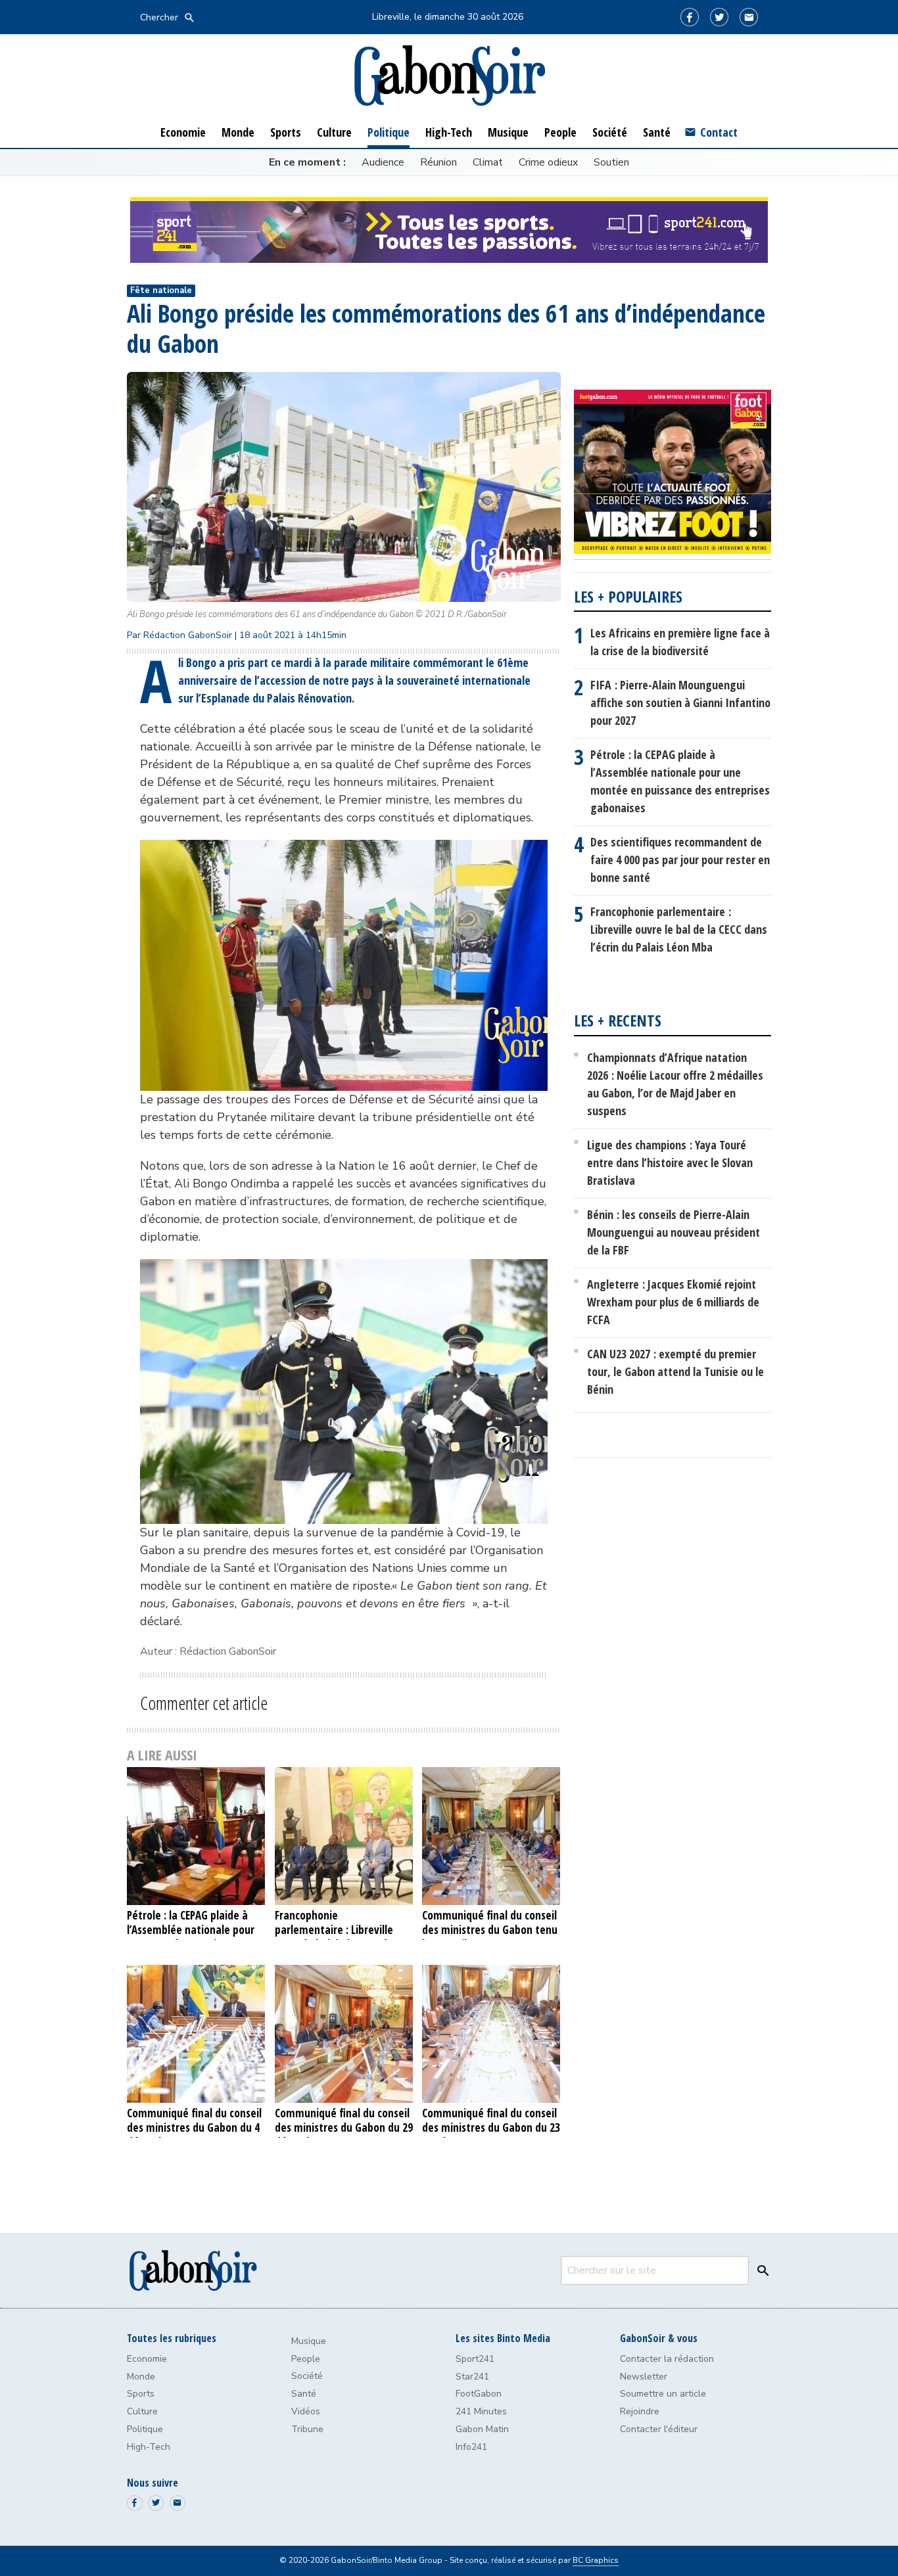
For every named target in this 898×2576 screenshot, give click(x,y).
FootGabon (479, 2394)
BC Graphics (596, 2560)
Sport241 (475, 2359)
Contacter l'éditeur (659, 2429)
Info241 (471, 2447)
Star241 (472, 2377)
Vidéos (306, 2411)
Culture (142, 2411)
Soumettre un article (663, 2394)
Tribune (307, 2429)
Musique (309, 2341)
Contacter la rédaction (667, 2359)
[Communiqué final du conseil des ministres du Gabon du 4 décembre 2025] (196, 2034)
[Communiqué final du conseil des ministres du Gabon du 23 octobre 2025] (491, 2034)
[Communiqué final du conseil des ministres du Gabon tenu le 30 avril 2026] (491, 1836)
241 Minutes (481, 2411)
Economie (147, 2359)
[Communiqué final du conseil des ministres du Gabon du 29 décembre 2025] (344, 2034)
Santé (304, 2394)
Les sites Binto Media (503, 2338)
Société (307, 2376)
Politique (145, 2429)
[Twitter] (719, 17)
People (306, 2359)
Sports (141, 2394)
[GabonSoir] (449, 76)
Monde (141, 2377)
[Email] (749, 17)
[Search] (760, 2270)
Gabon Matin (482, 2429)
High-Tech (149, 2447)
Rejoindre (640, 2411)
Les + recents (618, 1020)
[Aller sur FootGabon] (673, 474)
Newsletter (644, 2377)
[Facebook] (690, 17)
